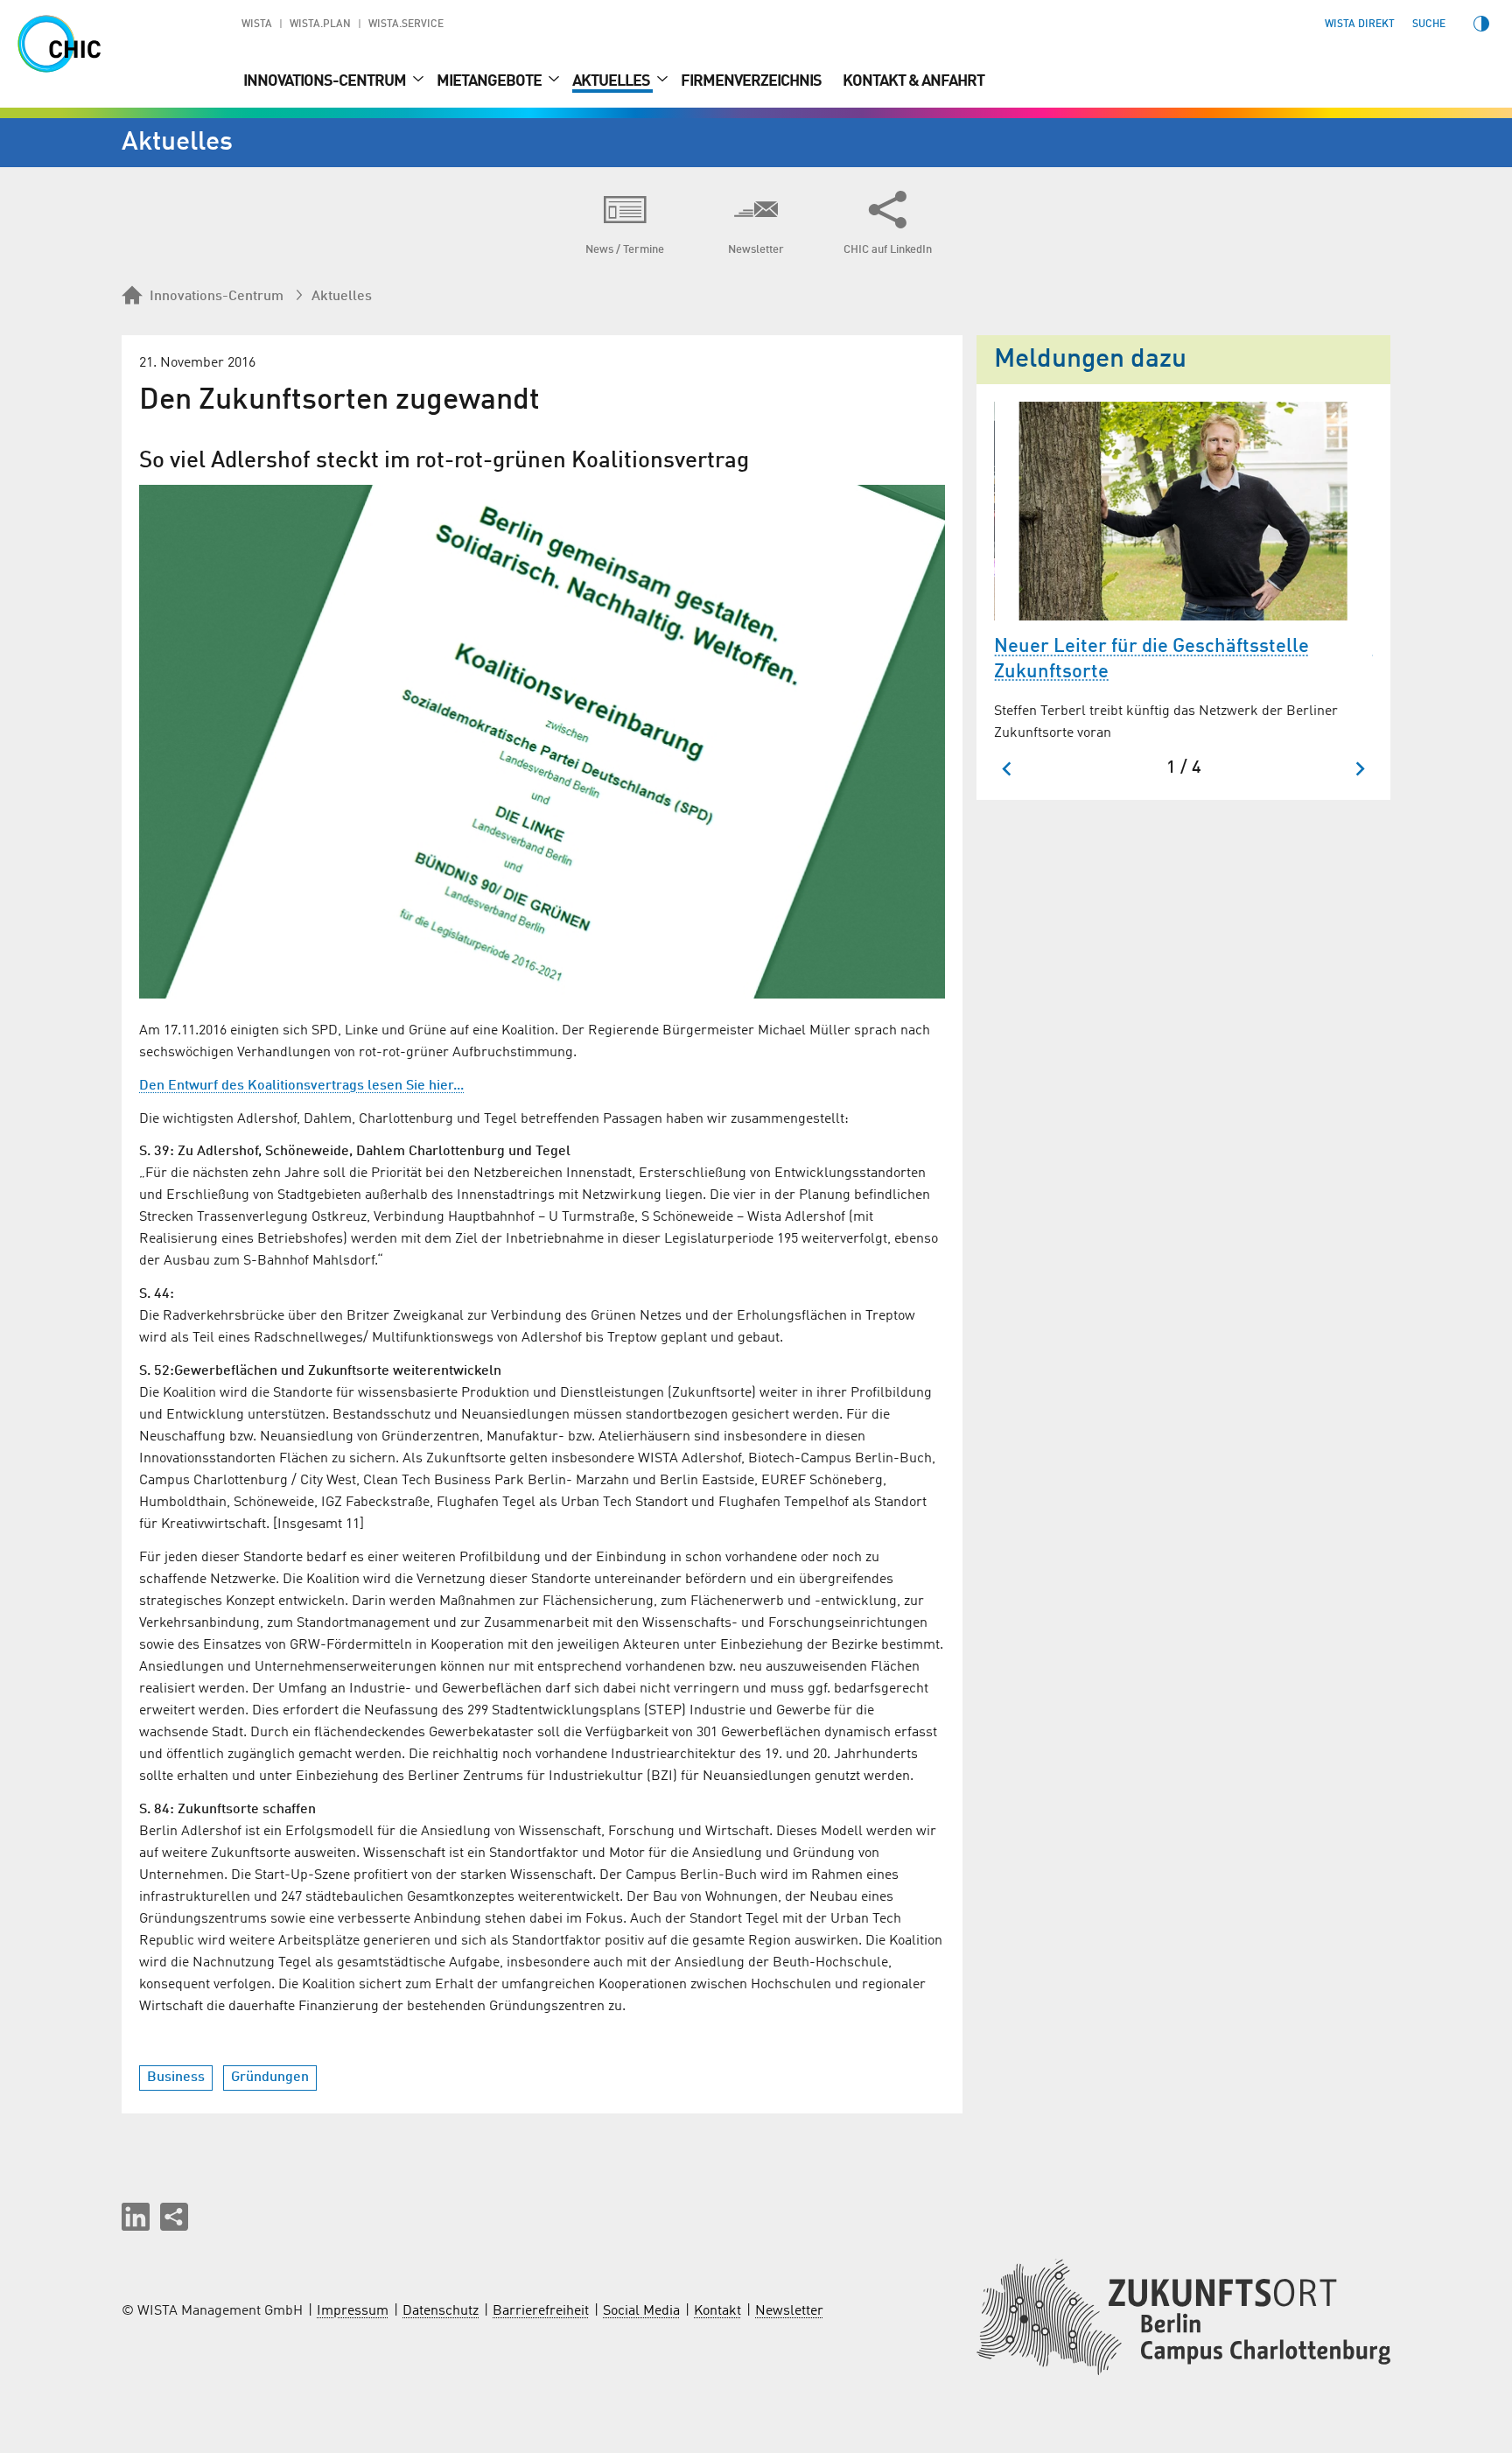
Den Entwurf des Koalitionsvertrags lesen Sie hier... (301, 1086)
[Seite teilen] (174, 2217)
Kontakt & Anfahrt (913, 81)
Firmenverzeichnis (751, 81)
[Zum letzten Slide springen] (1008, 769)
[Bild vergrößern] (542, 742)
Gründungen (270, 2078)
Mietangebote (490, 81)
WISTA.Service (406, 25)
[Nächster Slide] (1359, 769)
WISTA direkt (1360, 25)
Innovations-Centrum (326, 81)
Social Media (641, 2311)
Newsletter (789, 2311)
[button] (136, 2217)
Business (176, 2078)
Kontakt (717, 2311)
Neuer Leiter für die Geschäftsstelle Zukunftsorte (1151, 659)
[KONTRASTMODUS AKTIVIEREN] (1481, 24)
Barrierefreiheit (541, 2311)
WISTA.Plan (320, 25)
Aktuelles (612, 81)
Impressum (353, 2311)
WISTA (257, 25)
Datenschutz (441, 2311)
